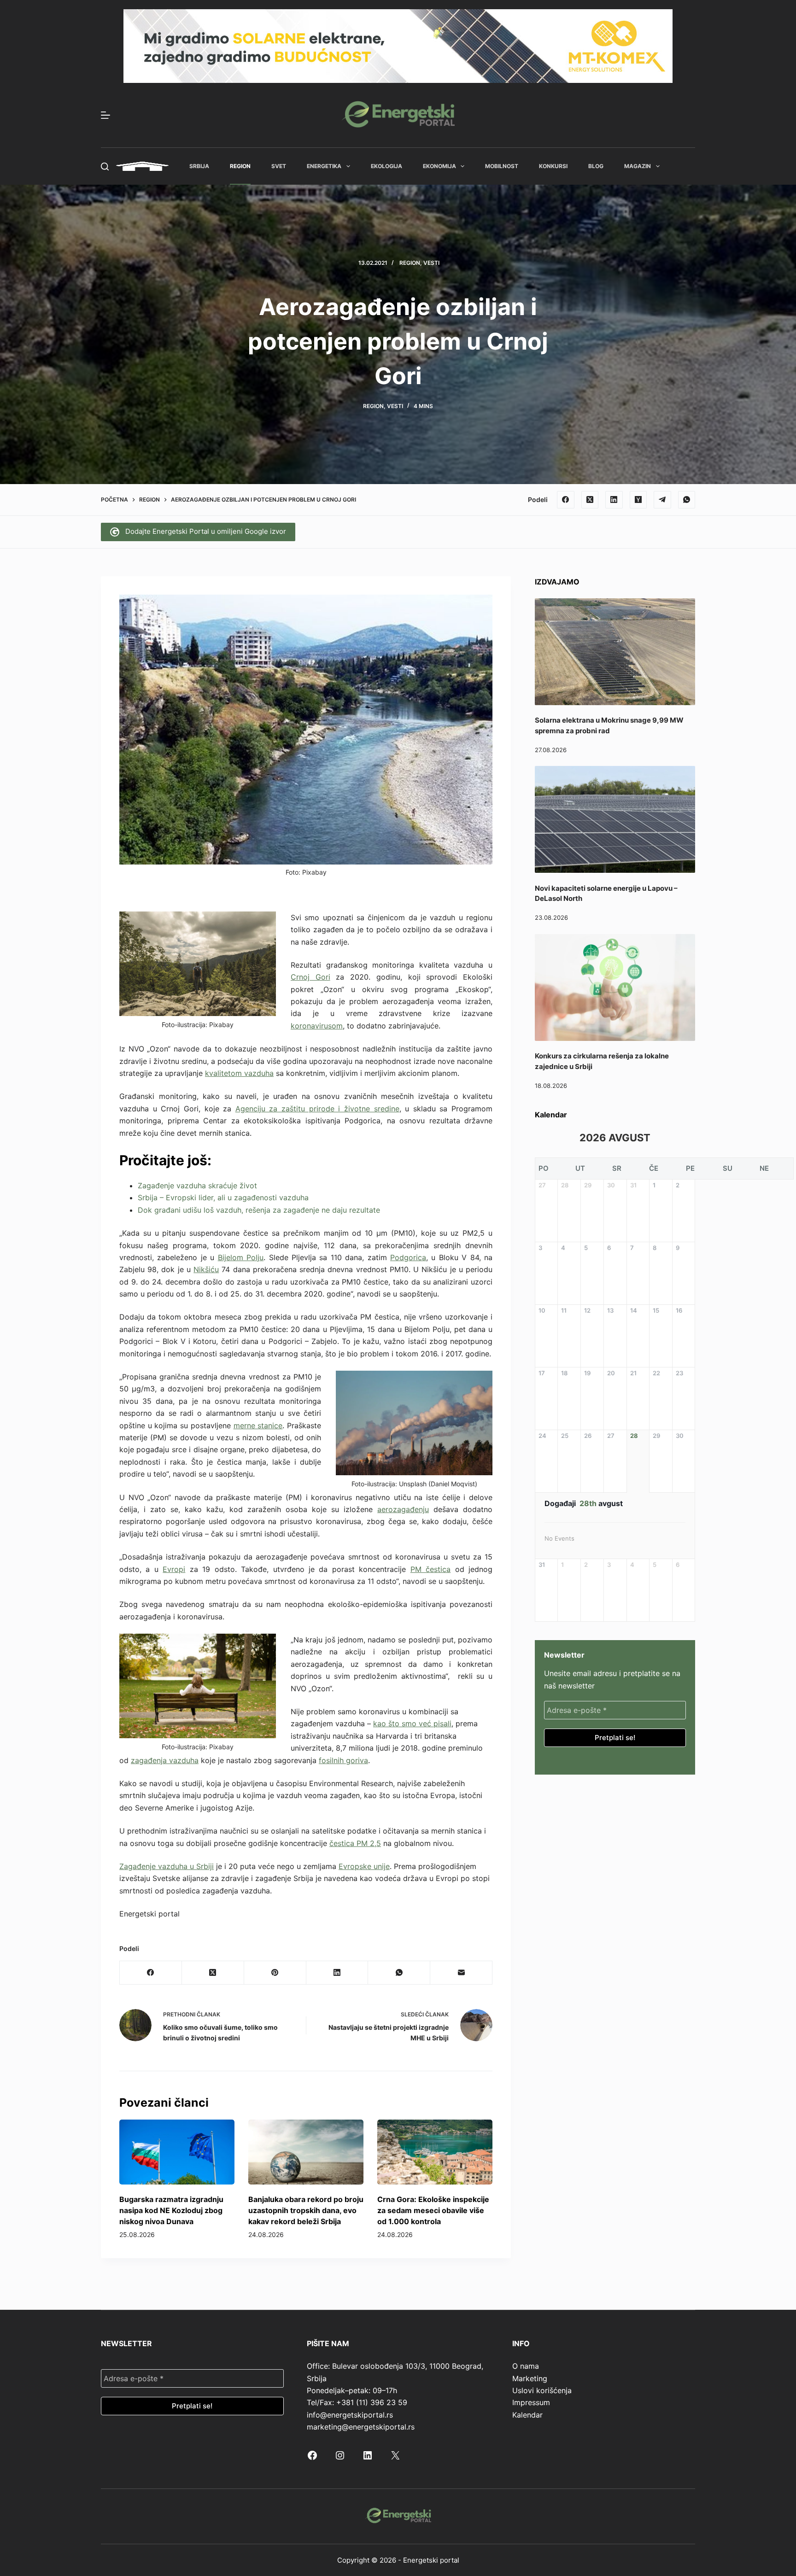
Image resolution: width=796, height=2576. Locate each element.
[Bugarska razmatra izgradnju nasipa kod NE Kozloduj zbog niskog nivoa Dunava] (177, 2152)
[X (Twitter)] (590, 500)
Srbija (199, 166)
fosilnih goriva (343, 1760)
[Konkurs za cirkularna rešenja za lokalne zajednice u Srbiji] (615, 987)
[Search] (105, 166)
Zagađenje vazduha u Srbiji (167, 1866)
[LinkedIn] (614, 500)
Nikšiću (206, 1269)
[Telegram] (662, 500)
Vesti (431, 263)
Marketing (530, 2378)
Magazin (638, 166)
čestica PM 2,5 (355, 1843)
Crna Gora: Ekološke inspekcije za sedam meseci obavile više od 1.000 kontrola (433, 2210)
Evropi (174, 1569)
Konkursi (553, 166)
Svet (279, 166)
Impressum (531, 2402)
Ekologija (386, 166)
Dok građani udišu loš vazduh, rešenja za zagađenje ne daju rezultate (259, 1210)
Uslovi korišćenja (542, 2390)
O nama (526, 2366)
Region (240, 166)
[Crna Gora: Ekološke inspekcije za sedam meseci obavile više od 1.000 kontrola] (435, 2152)
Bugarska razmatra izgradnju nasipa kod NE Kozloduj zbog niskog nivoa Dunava (171, 2210)
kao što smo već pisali (412, 1723)
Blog (596, 166)
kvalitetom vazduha (239, 1073)
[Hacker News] (638, 500)
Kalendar (527, 2415)
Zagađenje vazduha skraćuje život (197, 1186)
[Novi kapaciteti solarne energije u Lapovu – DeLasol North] (615, 819)
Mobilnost (502, 166)
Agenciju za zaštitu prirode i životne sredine (317, 1109)
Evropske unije (364, 1866)
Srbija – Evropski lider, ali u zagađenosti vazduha (223, 1197)
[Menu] (105, 115)
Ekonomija (439, 166)
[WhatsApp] (687, 500)
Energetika (324, 166)
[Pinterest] (275, 1973)
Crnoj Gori (310, 977)
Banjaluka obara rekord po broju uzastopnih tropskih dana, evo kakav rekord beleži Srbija (306, 2210)
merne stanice (258, 1425)
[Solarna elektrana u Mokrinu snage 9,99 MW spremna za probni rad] (615, 652)
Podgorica (408, 1257)
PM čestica (430, 1569)
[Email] (461, 1973)
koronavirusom (317, 1026)
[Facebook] (566, 500)
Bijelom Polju (241, 1257)
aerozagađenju (403, 1509)
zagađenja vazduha (165, 1760)
